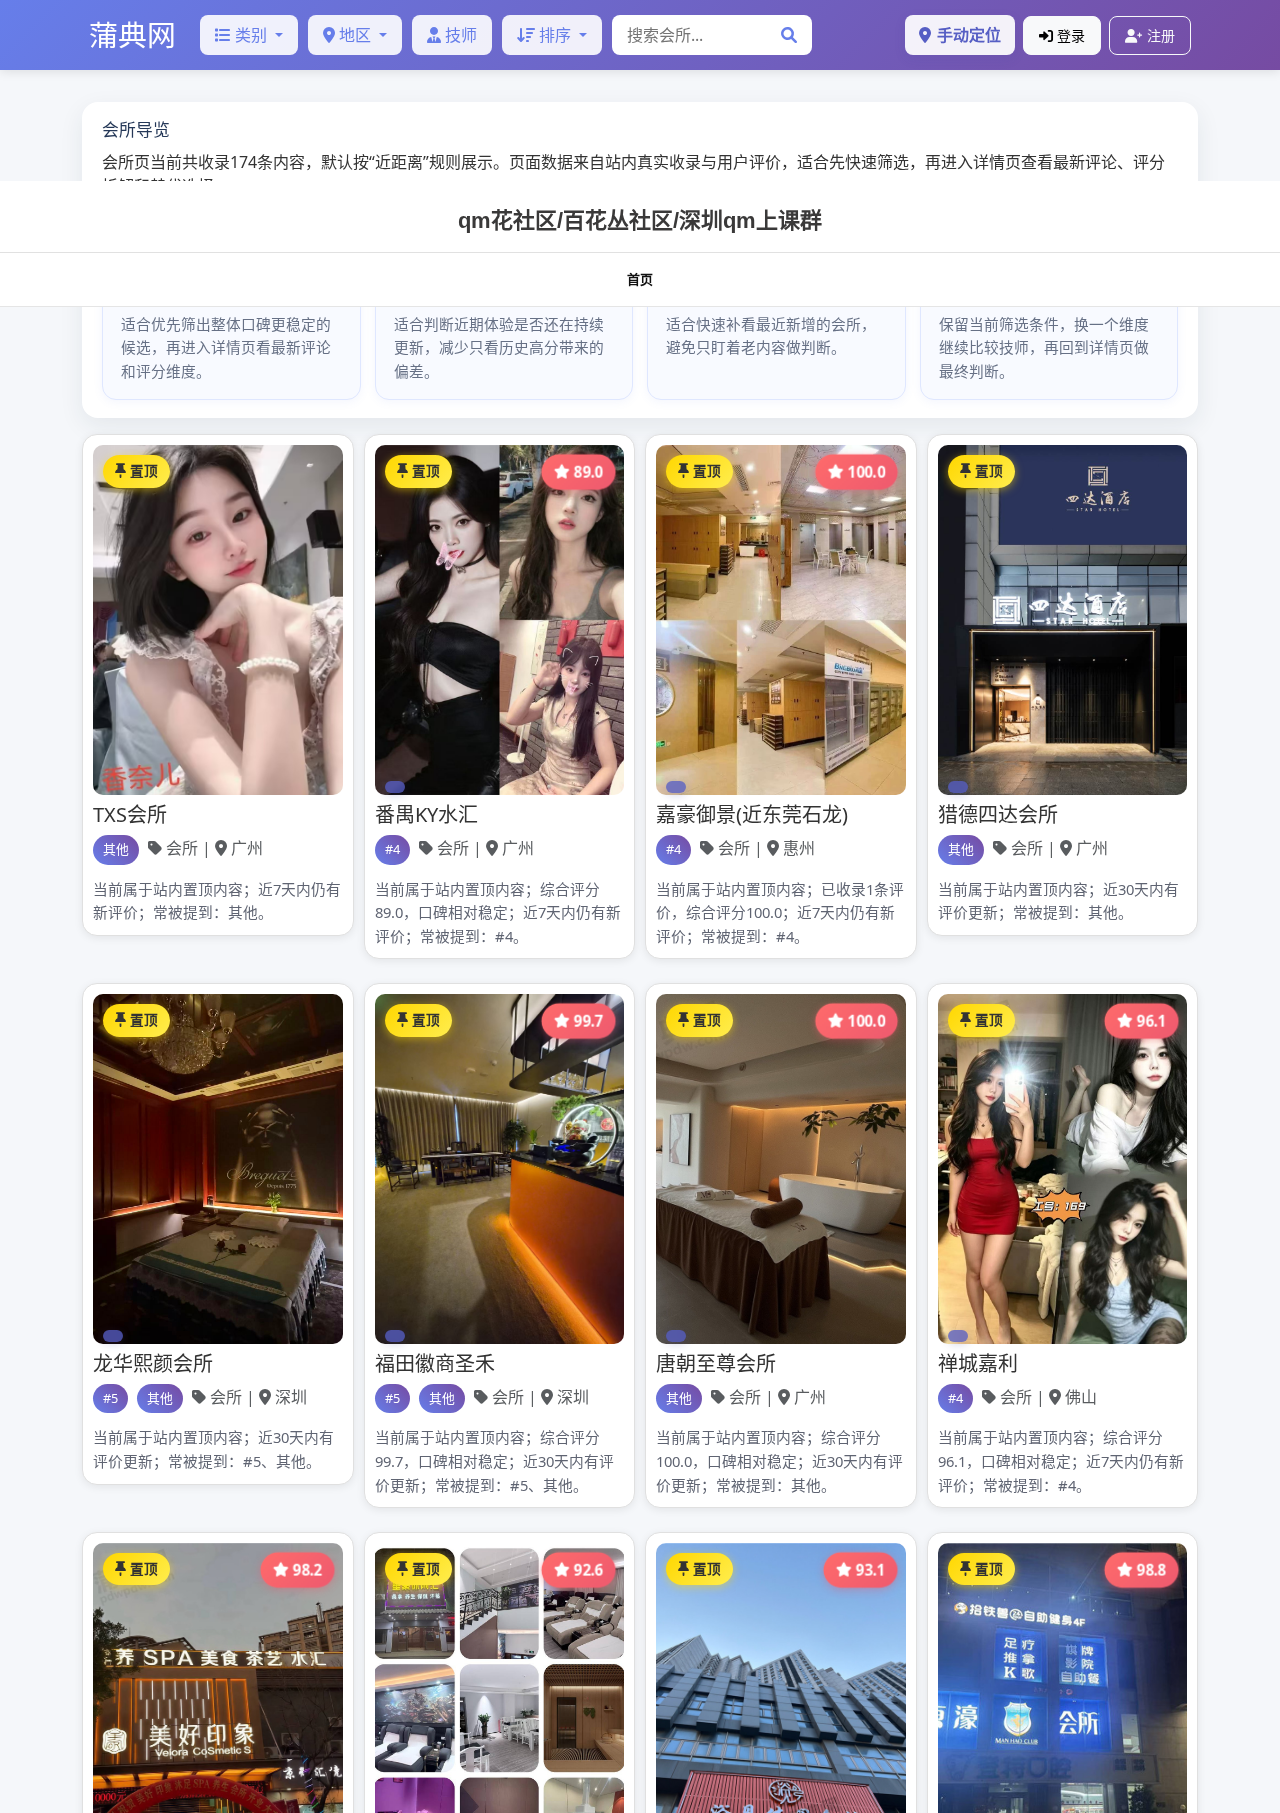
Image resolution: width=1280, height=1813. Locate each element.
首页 (640, 279)
